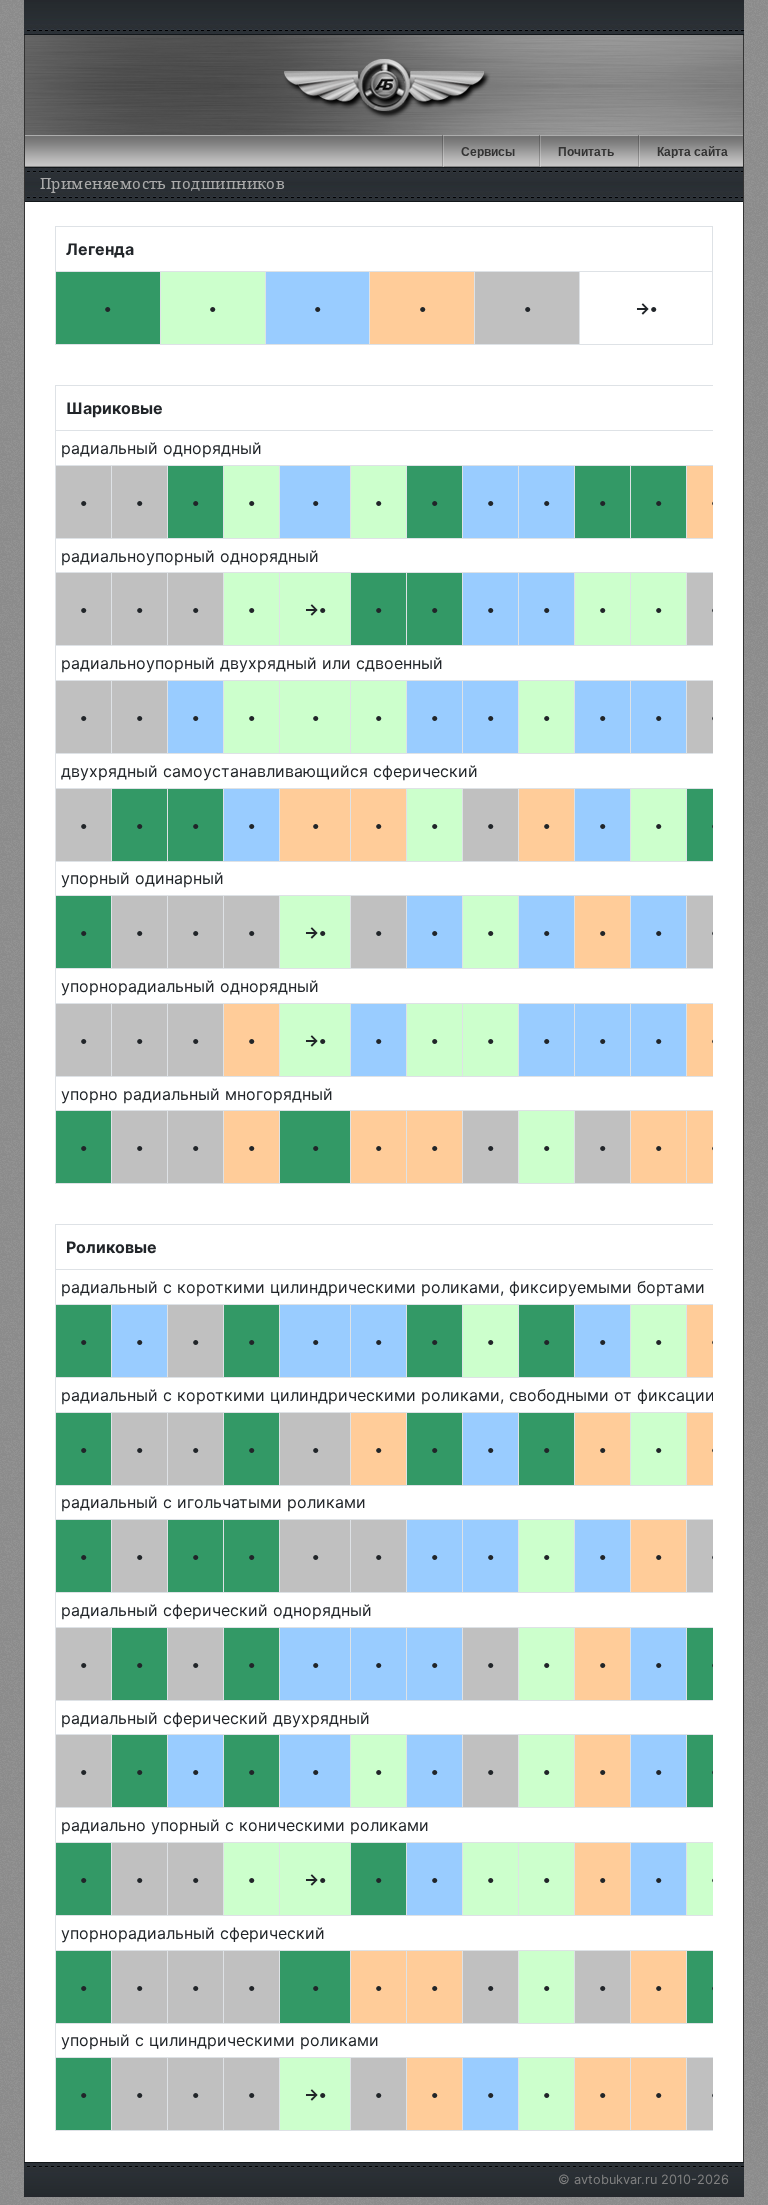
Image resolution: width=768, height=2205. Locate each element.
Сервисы (488, 152)
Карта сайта (692, 152)
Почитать (586, 152)
